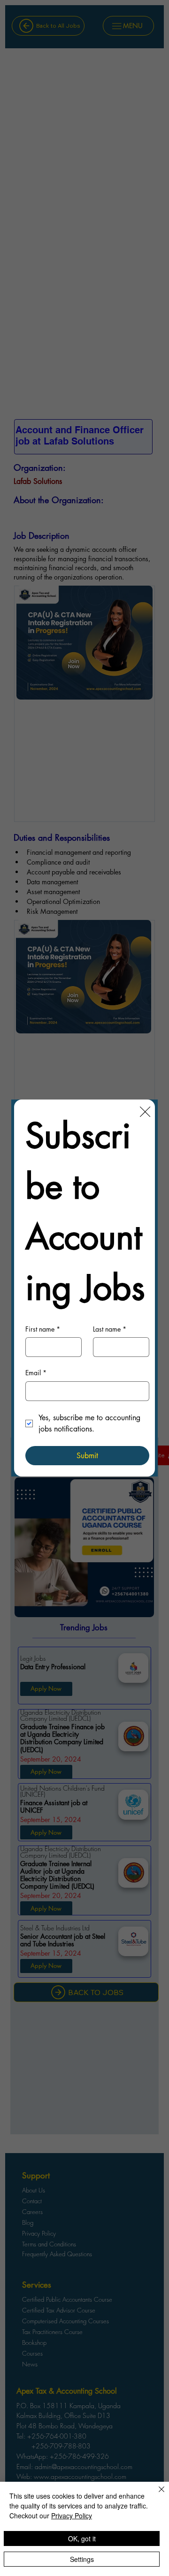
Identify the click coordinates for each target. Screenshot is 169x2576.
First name (43, 1329)
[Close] (156, 2495)
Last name (110, 1329)
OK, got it (82, 2538)
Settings (82, 2559)
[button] (145, 1112)
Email (36, 1373)
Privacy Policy (72, 2516)
